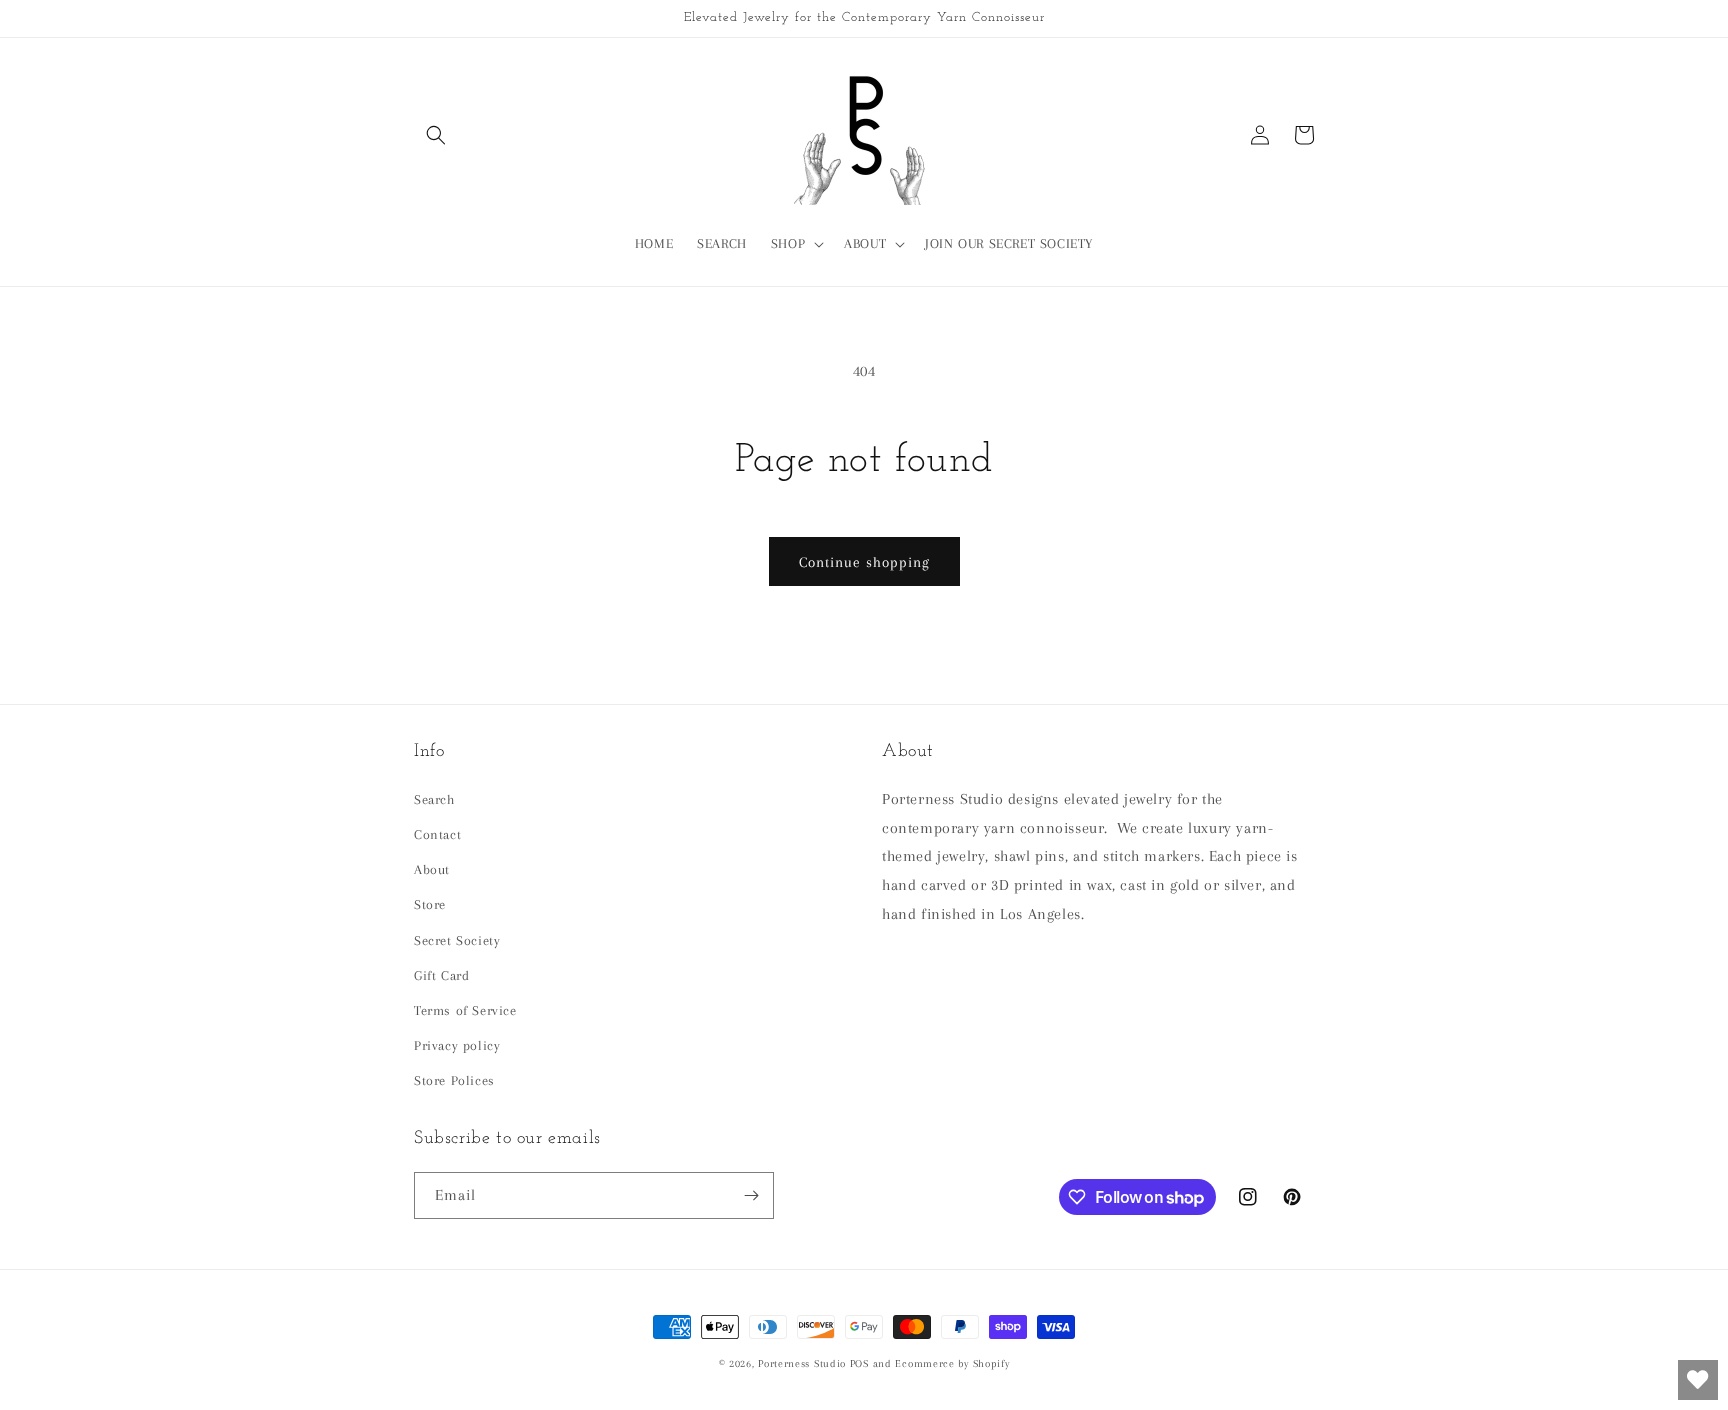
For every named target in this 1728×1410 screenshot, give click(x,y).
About (432, 869)
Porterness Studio (802, 1363)
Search (434, 799)
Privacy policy (457, 1045)
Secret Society (457, 940)
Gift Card (441, 975)
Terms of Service (465, 1010)
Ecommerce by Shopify (952, 1363)
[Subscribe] (751, 1195)
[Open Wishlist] (1698, 1380)
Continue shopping (864, 562)
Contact (437, 834)
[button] (436, 135)
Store (430, 904)
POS (859, 1363)
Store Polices (454, 1080)
